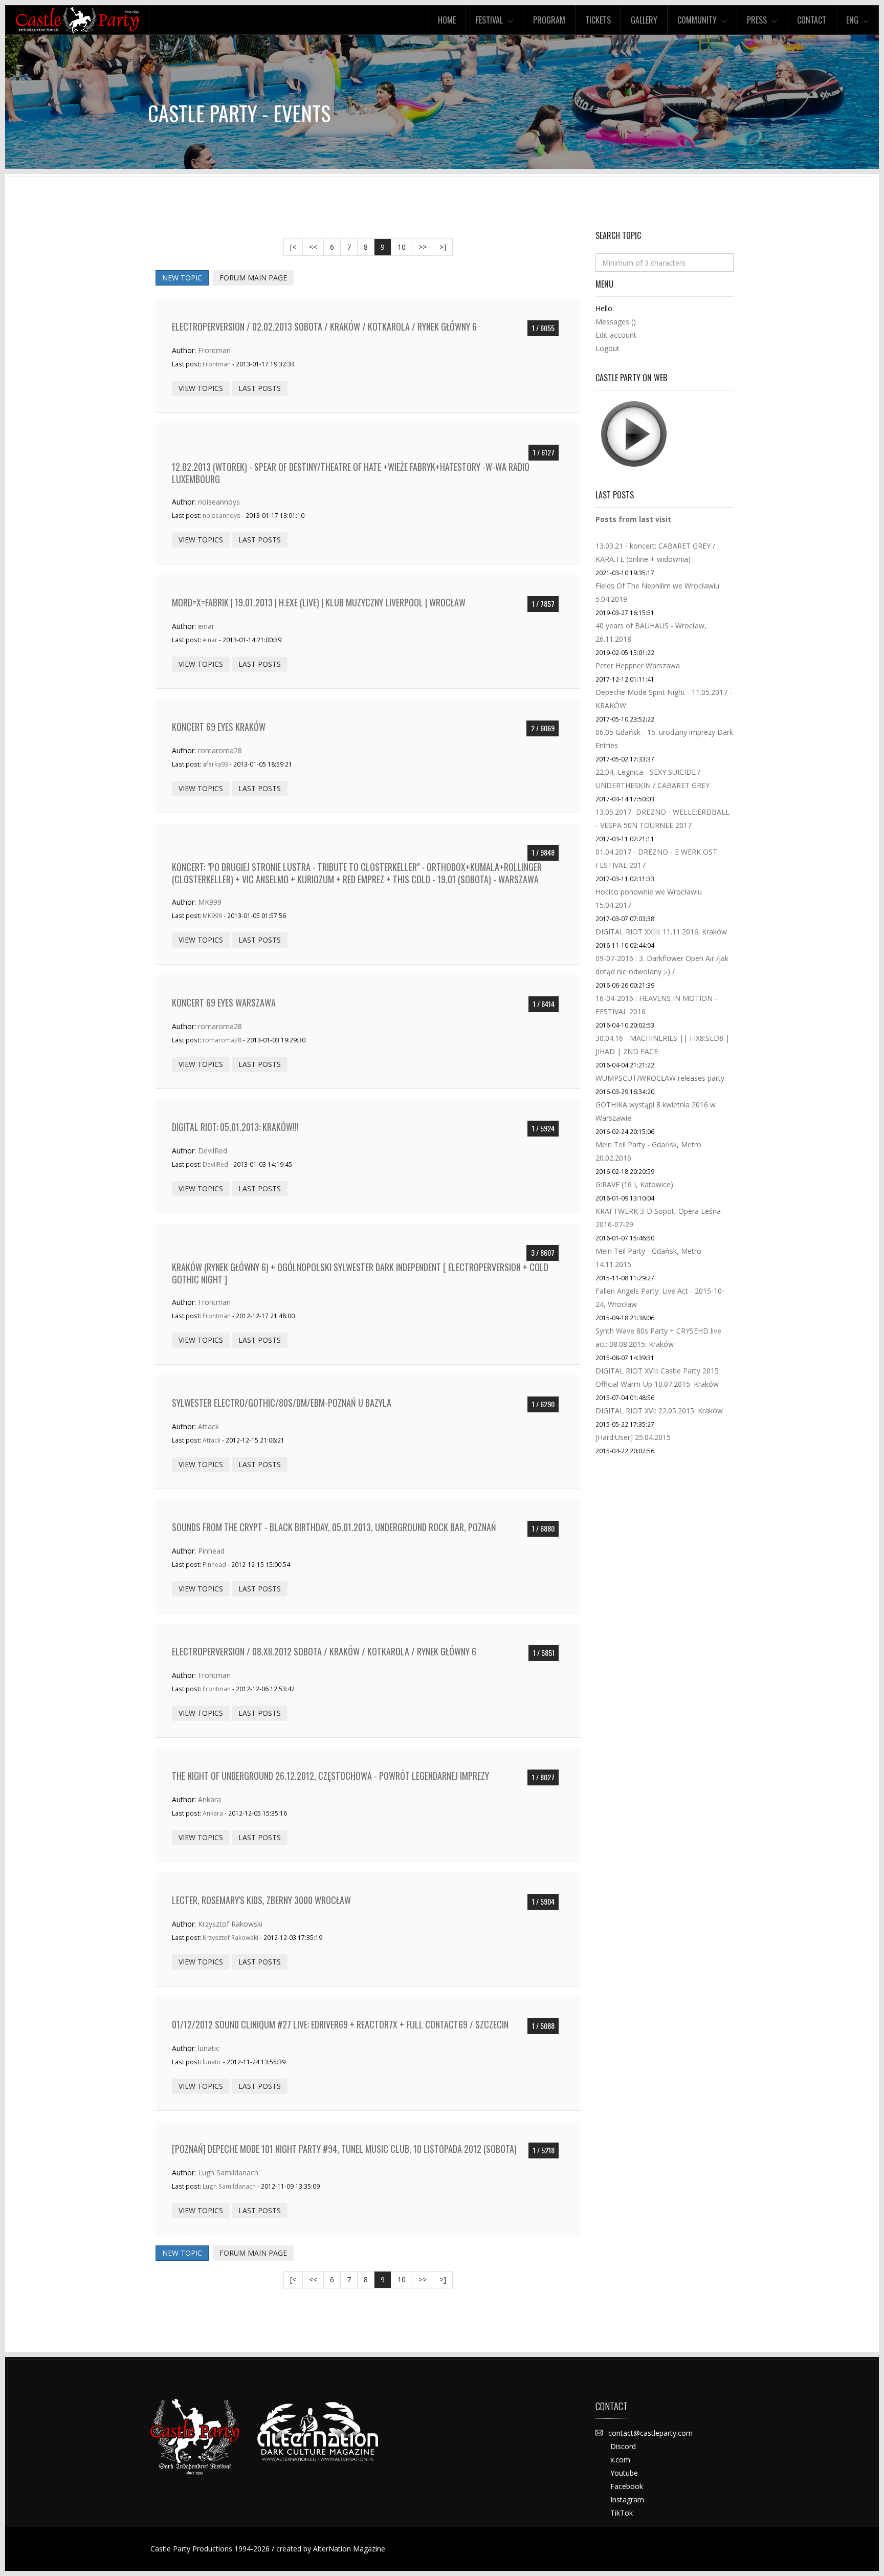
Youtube (624, 2473)
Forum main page (253, 278)
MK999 (210, 902)
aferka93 (215, 764)
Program (549, 20)
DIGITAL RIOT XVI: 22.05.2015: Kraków (659, 1411)
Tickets (598, 20)
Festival (489, 20)
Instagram (627, 2499)
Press (757, 20)
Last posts (260, 388)
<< (313, 247)
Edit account (616, 335)
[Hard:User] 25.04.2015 (633, 1437)
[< (293, 247)
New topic (182, 278)
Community (697, 20)
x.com (620, 2460)
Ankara (209, 1799)
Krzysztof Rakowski (230, 1924)
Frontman (214, 350)
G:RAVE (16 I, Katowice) (634, 1184)
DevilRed (213, 1151)
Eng (852, 20)
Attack (208, 1426)
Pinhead (211, 1551)
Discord (623, 2446)
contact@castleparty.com (650, 2433)
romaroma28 (220, 750)
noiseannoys (219, 502)
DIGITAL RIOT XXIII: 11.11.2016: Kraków (661, 932)
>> (423, 247)
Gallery (644, 20)
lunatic (209, 2048)
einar (206, 626)
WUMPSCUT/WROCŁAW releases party (660, 1078)
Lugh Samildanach (228, 2173)
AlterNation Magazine (349, 2549)
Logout (607, 348)
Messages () (616, 322)
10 (402, 247)
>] (443, 247)
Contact (812, 20)
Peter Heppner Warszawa (638, 665)
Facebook (627, 2486)
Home (447, 20)
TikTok (622, 2513)
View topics (201, 388)
